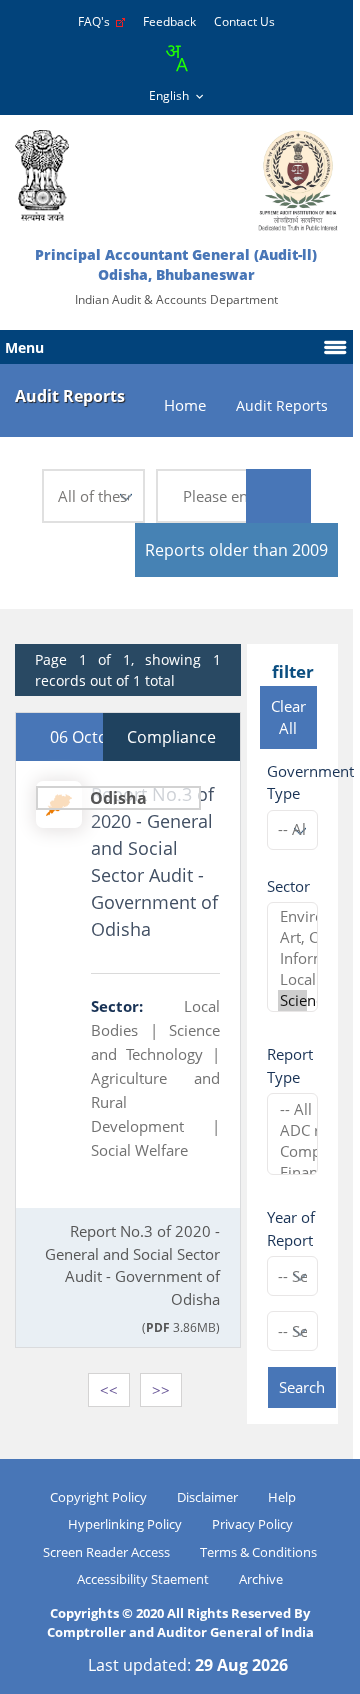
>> (161, 1390)
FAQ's (97, 21)
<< (109, 1390)
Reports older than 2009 (236, 550)
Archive (261, 1579)
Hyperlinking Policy (125, 1524)
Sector (288, 886)
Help (282, 1497)
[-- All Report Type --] (292, 1109)
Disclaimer (207, 1497)
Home (185, 405)
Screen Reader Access (106, 1552)
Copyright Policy (98, 1497)
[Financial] (292, 1172)
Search (302, 1387)
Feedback (169, 21)
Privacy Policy (252, 1524)
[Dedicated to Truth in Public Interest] (42, 175)
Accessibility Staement (143, 1579)
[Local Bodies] (292, 979)
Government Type (310, 782)
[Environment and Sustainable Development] (292, 916)
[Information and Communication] (292, 958)
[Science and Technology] (292, 1000)
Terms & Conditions (258, 1552)
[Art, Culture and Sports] (292, 937)
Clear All (288, 717)
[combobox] (176, 58)
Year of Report (291, 1228)
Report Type (290, 1065)
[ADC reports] (292, 1130)
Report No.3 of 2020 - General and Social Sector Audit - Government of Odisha (154, 861)
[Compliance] (292, 1151)
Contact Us (244, 21)
